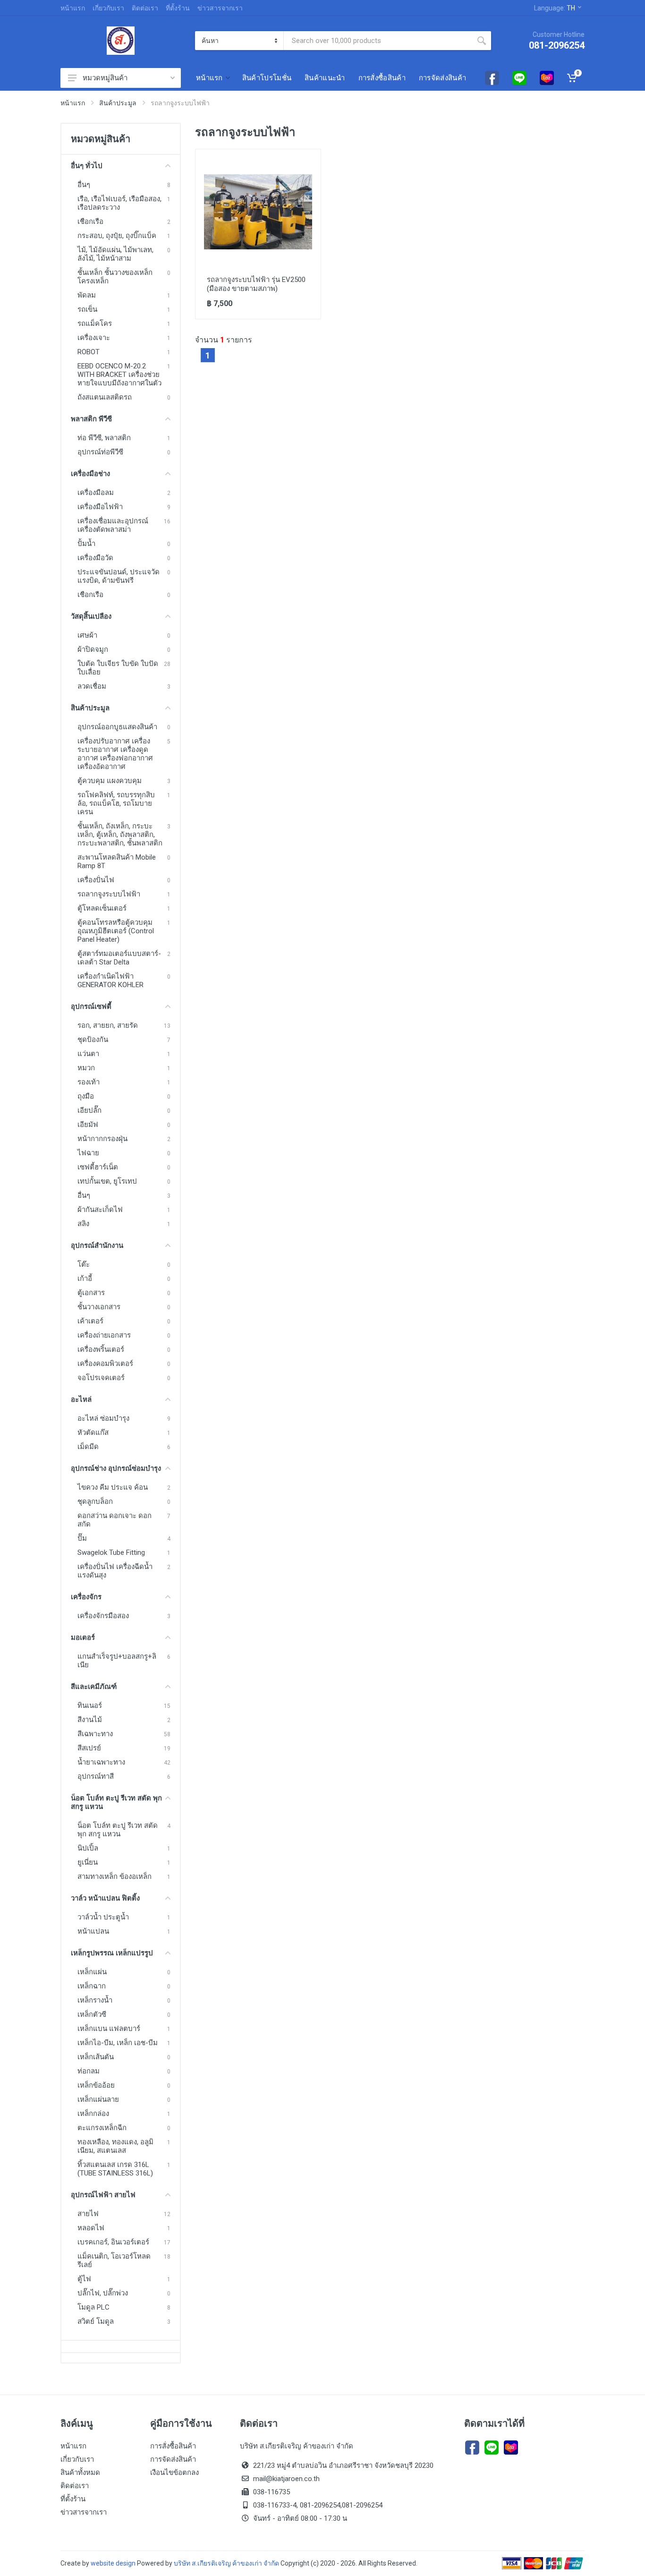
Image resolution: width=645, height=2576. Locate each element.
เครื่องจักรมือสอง (103, 1616)
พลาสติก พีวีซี (91, 419)
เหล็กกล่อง (93, 2114)
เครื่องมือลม (96, 493)
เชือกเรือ (90, 222)
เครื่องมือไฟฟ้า (100, 507)
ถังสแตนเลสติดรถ (105, 397)
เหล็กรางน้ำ (95, 2000)
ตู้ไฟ (84, 2279)
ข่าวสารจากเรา (220, 8)
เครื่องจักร (86, 1597)
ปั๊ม (82, 1538)
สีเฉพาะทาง (95, 1734)
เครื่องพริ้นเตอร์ (101, 1349)
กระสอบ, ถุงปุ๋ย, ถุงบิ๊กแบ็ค (117, 236)
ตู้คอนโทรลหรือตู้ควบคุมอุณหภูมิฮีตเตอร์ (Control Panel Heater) (116, 931)
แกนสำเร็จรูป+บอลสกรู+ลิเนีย (117, 1661)
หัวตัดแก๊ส (93, 1433)
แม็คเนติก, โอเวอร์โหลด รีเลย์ (114, 2260)
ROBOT (89, 352)
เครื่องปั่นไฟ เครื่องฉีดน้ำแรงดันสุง (115, 1571)
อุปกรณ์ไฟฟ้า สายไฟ (103, 2195)
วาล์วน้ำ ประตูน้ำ (103, 1917)
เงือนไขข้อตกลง (174, 2473)
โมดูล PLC (93, 2307)
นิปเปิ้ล (88, 1848)
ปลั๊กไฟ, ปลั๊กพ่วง (103, 2293)
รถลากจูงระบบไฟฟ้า (109, 894)
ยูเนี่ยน (88, 1862)
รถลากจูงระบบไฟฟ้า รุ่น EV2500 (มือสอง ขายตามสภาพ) (256, 284)
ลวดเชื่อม (92, 686)
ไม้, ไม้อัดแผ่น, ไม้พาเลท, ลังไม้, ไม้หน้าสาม (115, 254)
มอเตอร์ (83, 1638)
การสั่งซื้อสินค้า (173, 2446)
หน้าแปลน (93, 1931)
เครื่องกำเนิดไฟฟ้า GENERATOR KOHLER (110, 981)
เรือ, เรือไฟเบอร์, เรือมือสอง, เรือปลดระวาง (119, 203)
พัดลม (87, 295)
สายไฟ (88, 2214)
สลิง (83, 1224)
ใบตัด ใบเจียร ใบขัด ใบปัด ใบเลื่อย (118, 668)
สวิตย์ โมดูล (96, 2321)
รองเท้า (89, 1082)
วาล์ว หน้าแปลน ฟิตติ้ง (105, 1898)
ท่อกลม (89, 2071)
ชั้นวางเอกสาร (99, 1307)
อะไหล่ (81, 1399)
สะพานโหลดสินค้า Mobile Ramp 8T (117, 862)
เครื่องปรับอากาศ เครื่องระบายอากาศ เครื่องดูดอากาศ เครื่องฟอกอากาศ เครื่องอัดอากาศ (115, 754)
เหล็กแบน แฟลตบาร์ (109, 2029)
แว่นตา (88, 1054)
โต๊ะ (84, 1264)
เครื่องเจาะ (94, 338)
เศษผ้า (87, 635)
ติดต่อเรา (145, 8)
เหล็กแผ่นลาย (98, 2099)
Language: (555, 8)
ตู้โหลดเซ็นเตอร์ (102, 908)
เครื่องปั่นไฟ (96, 880)
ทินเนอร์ (90, 1706)
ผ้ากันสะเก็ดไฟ (100, 1210)
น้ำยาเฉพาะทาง (101, 1762)
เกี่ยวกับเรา (108, 8)
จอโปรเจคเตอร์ (101, 1378)
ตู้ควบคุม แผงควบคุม (110, 781)
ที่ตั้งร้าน (178, 8)
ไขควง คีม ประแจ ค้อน (113, 1487)
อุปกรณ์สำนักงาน (97, 1245)
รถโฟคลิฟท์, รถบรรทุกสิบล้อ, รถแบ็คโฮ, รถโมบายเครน (116, 803)
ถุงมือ (86, 1096)
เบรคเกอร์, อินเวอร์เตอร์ (113, 2242)
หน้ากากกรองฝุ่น (102, 1139)
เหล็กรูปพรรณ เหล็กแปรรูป (112, 1953)
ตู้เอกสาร (91, 1293)
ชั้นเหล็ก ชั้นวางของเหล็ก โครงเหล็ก (115, 277)
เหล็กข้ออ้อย (96, 2085)
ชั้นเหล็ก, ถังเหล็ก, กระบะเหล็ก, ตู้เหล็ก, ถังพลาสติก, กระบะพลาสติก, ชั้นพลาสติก (120, 835)
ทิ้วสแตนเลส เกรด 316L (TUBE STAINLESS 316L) (115, 2169)
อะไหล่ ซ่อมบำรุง (103, 1418)
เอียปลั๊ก (89, 1110)
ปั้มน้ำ (86, 544)
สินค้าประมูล (118, 103)
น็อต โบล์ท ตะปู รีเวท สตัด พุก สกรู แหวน (116, 1802)
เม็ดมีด (88, 1447)
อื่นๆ (84, 185)
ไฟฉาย (88, 1153)
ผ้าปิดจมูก (93, 649)
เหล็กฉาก (92, 1986)
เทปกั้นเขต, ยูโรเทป (107, 1181)
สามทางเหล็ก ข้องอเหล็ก (115, 1877)
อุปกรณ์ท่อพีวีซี (100, 452)
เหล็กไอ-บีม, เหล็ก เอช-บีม (118, 2043)
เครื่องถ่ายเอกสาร (104, 1335)
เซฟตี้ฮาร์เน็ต (98, 1167)
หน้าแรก (73, 8)
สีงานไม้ (90, 1720)
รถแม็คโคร (95, 324)
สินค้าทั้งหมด (80, 2473)
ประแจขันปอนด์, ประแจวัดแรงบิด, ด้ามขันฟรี (119, 576)
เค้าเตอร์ (90, 1321)
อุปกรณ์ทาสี (96, 1776)
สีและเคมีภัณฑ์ (94, 1687)
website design (113, 2563)
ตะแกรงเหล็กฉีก (102, 2128)
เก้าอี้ (85, 1279)
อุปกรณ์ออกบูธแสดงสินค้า (117, 727)
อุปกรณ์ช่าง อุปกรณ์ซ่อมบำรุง (116, 1468)
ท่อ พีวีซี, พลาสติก (104, 438)
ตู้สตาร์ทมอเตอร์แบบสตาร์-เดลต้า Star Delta (119, 958)
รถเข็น (87, 309)
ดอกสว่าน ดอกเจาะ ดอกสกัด (115, 1520)
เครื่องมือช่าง (90, 474)
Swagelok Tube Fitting (111, 1552)
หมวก (86, 1068)
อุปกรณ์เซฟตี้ (91, 1007)
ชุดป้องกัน (93, 1040)
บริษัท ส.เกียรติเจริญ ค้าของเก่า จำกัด (227, 2563)
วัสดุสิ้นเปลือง (91, 616)
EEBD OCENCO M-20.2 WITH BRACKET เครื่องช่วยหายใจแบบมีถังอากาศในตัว (119, 375)
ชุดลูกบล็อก (95, 1501)
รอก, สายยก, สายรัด (108, 1025)
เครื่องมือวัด (95, 558)
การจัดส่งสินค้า (173, 2459)
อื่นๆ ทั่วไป (87, 166)
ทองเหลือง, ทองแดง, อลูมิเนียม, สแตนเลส (115, 2146)
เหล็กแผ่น (92, 1972)
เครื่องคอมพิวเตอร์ (105, 1364)
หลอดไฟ (91, 2228)
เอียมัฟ (88, 1125)
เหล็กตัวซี (92, 2014)
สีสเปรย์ (89, 1748)
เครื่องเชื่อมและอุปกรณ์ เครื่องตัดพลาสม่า (113, 525)
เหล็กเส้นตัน (96, 2057)
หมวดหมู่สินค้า (105, 78)
